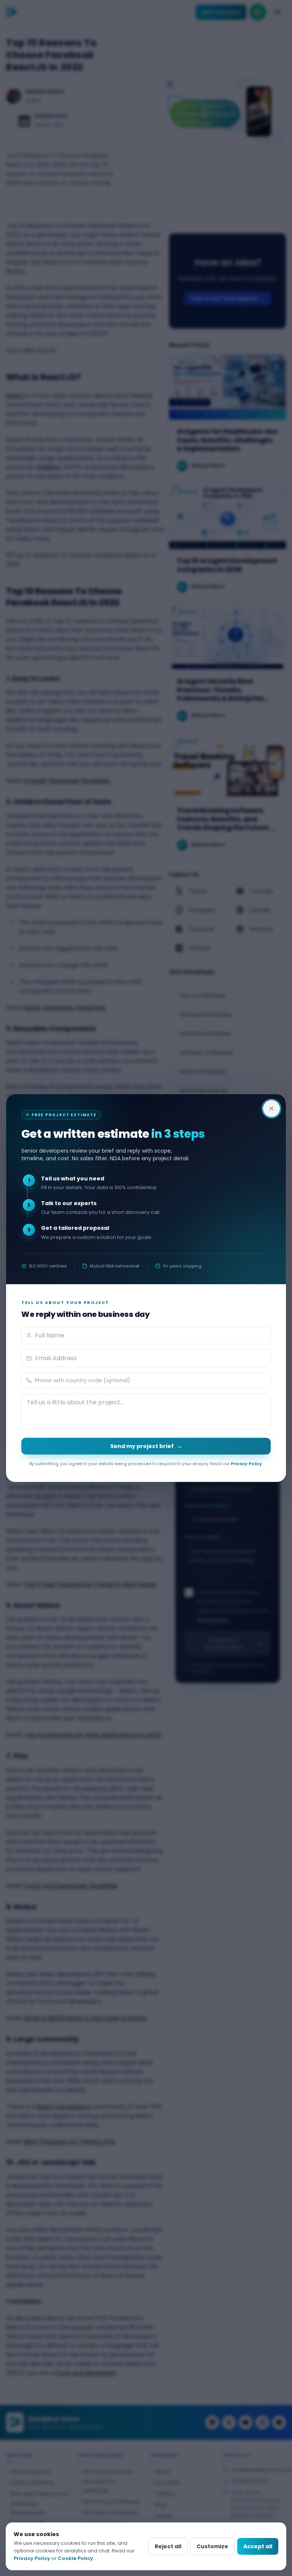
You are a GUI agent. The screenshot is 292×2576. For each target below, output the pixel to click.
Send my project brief (146, 1446)
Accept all (258, 2546)
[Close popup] (271, 1109)
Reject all (168, 2546)
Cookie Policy (75, 2558)
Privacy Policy (246, 1464)
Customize (212, 2546)
